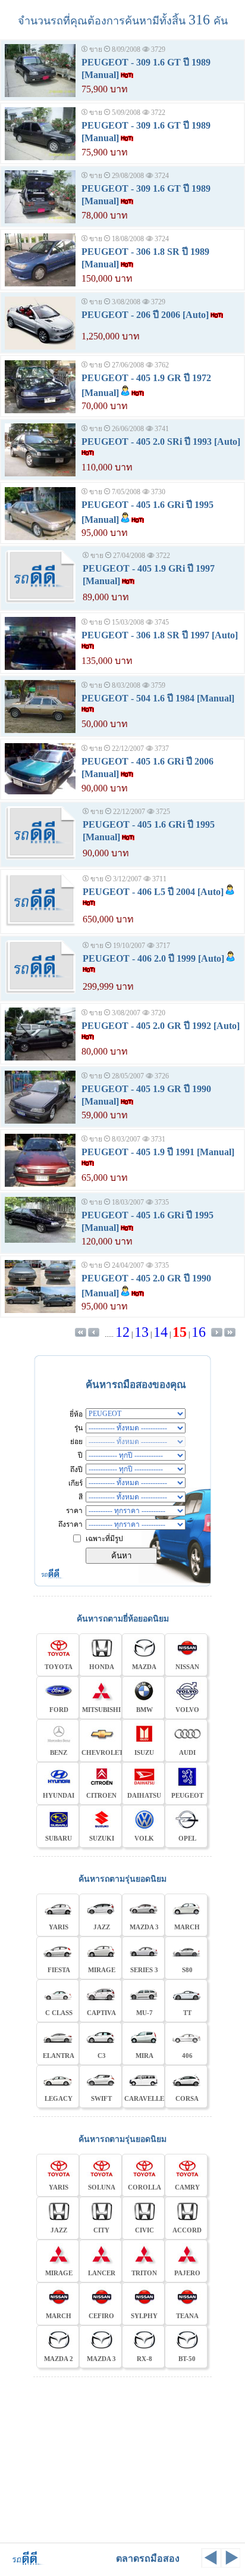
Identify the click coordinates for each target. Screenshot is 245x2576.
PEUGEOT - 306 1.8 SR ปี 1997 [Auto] (160, 635)
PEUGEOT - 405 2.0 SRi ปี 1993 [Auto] (161, 442)
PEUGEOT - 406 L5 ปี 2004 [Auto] (153, 892)
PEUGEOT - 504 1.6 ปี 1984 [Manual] (158, 698)
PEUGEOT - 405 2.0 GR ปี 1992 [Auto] (161, 1026)
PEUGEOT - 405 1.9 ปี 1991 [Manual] (158, 1152)
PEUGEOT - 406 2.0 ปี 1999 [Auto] (153, 958)
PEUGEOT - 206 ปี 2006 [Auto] (145, 315)
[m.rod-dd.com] (23, 2564)
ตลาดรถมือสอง (148, 2558)
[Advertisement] (122, 2458)
